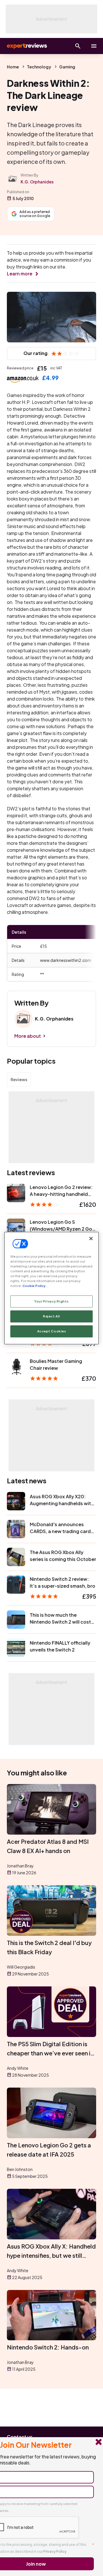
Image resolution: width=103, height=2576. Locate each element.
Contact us (20, 2437)
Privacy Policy (55, 2551)
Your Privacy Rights (51, 1301)
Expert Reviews (26, 46)
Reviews (19, 1079)
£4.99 (50, 378)
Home (13, 67)
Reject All (51, 1316)
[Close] (91, 1238)
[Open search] (78, 46)
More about (28, 1036)
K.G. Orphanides (37, 182)
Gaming (67, 67)
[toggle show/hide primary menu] (94, 46)
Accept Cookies (52, 1331)
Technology (39, 67)
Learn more (20, 274)
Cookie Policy (34, 1286)
